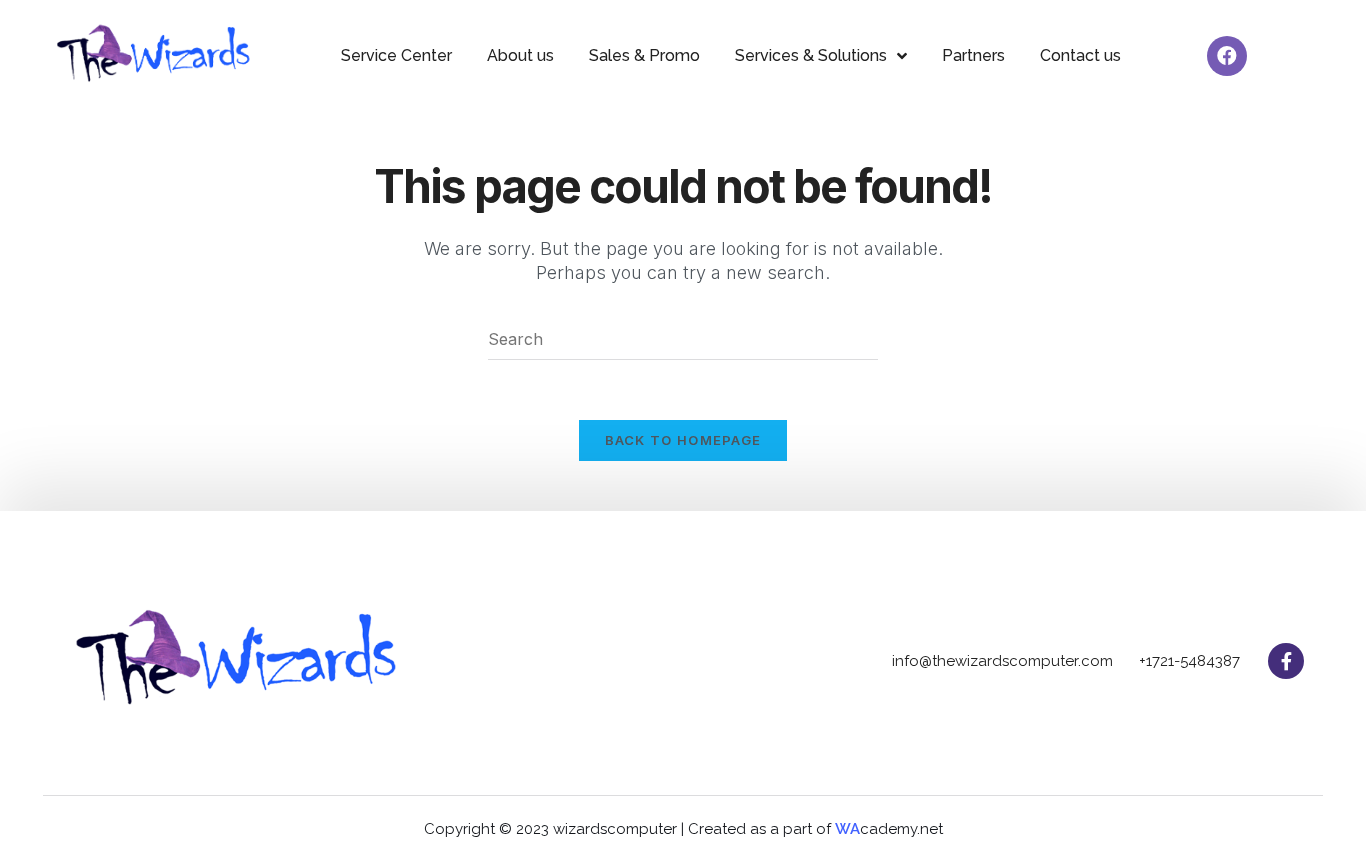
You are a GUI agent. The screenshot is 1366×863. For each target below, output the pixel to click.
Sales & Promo (644, 55)
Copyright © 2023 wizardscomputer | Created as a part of (629, 829)
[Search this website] (683, 338)
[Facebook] (1227, 56)
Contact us (1080, 55)
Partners (973, 55)
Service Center (396, 55)
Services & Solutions (811, 55)
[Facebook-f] (1286, 661)
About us (520, 55)
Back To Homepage (683, 440)
